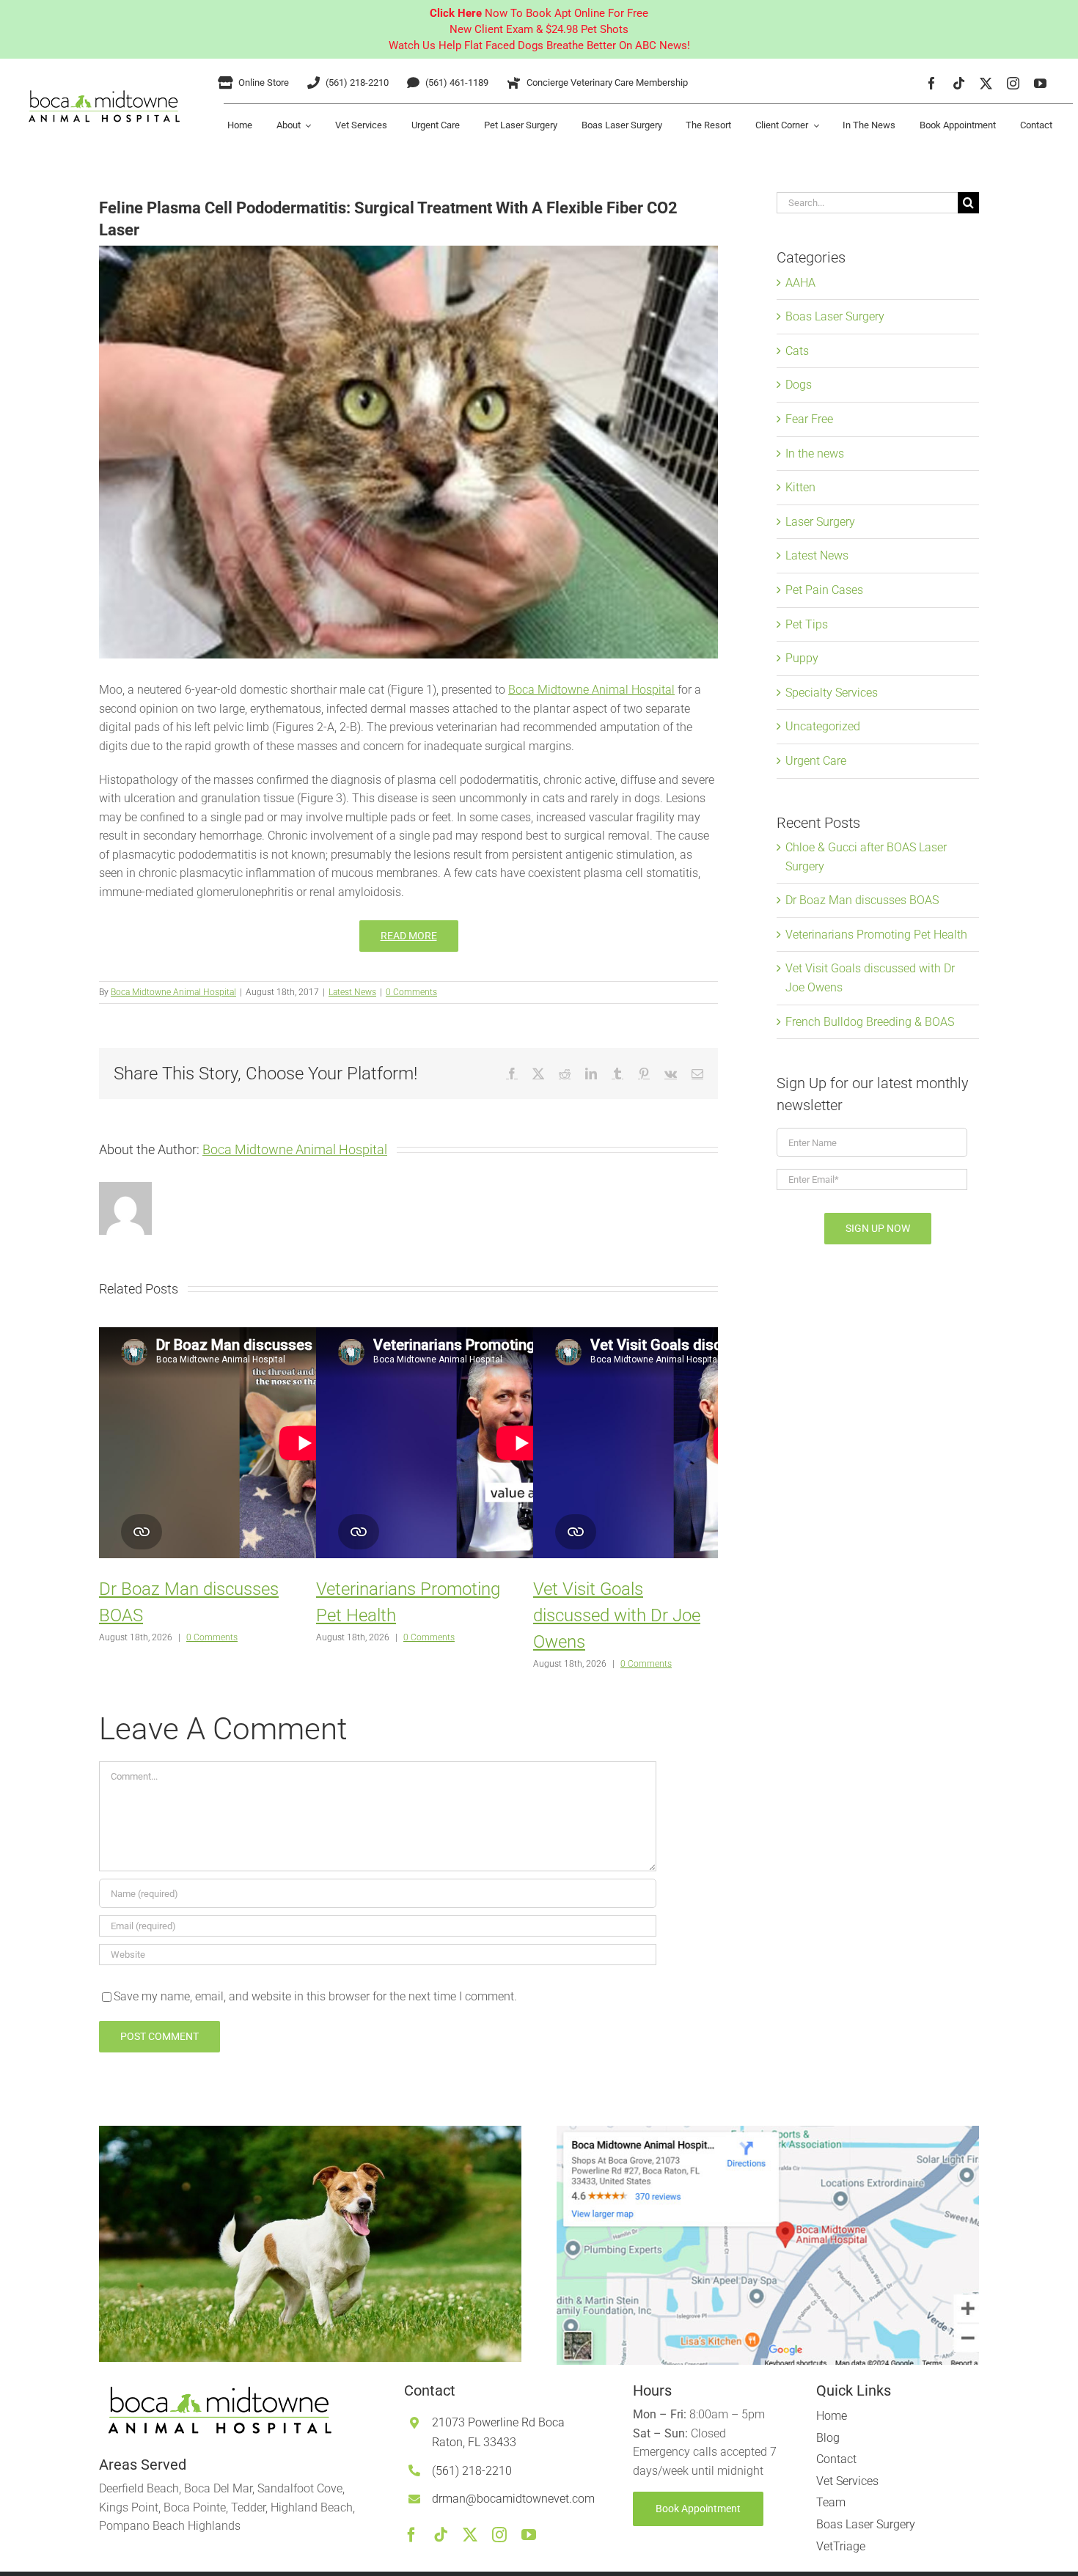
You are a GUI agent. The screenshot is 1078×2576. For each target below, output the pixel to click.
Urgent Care (816, 761)
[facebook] (932, 83)
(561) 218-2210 (472, 2471)
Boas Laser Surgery (835, 316)
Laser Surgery (820, 522)
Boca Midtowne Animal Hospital (591, 690)
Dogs (799, 385)
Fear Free (809, 419)
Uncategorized (823, 726)
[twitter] (986, 83)
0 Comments (411, 992)
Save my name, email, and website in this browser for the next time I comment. (315, 1996)
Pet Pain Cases (824, 590)
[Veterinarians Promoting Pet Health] (521, 1444)
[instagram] (1013, 83)
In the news (815, 454)
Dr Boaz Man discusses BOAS (862, 900)
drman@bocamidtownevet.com (513, 2499)
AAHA (800, 283)
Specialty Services (832, 693)
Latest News (352, 992)
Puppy (802, 658)
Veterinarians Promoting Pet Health (876, 935)
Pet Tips (807, 624)
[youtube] (1040, 83)
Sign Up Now (878, 1228)
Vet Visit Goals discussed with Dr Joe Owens (617, 1615)
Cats (797, 351)
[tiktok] (959, 83)
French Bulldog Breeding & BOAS (870, 1022)
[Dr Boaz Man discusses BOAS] (304, 1444)
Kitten (800, 487)
